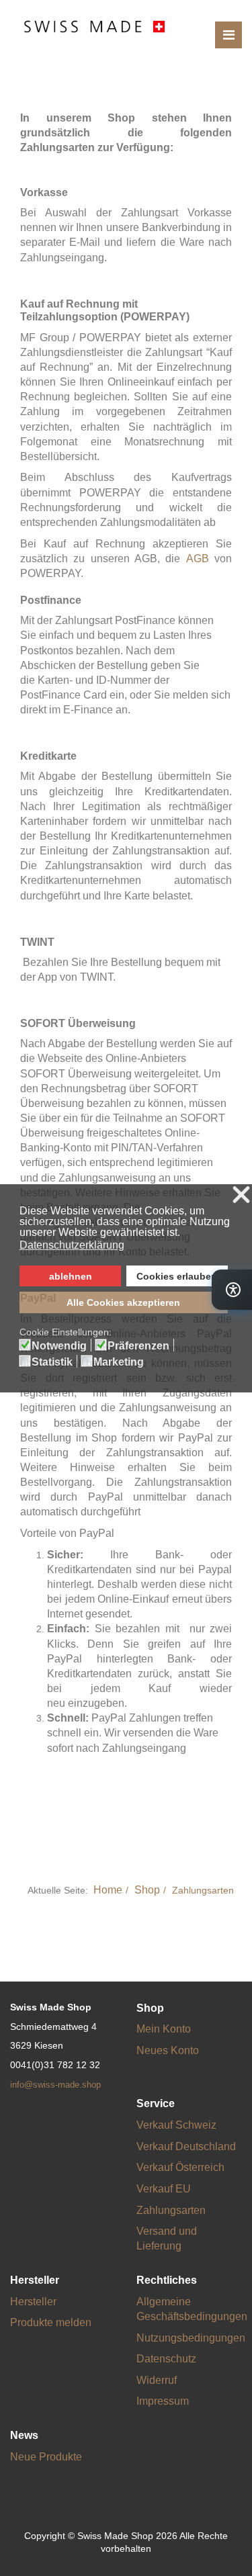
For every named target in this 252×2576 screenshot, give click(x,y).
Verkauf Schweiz (176, 2125)
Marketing (119, 1362)
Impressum (163, 2401)
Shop (147, 1890)
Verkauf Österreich (180, 2167)
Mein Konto (164, 2029)
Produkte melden (51, 2322)
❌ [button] (241, 1195)
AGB (198, 559)
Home (108, 1890)
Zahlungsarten (171, 2210)
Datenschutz (166, 2359)
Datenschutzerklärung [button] (72, 1245)
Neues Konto (168, 2050)
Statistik (52, 1362)
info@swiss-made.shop (55, 2085)
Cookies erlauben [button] (177, 1276)
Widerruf (157, 2380)
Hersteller (33, 2302)
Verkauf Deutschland (186, 2146)
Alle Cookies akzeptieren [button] (123, 1302)
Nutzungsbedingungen (191, 2338)
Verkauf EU (164, 2189)
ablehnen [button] (71, 1276)
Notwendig (59, 1346)
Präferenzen (138, 1346)
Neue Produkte (46, 2457)
